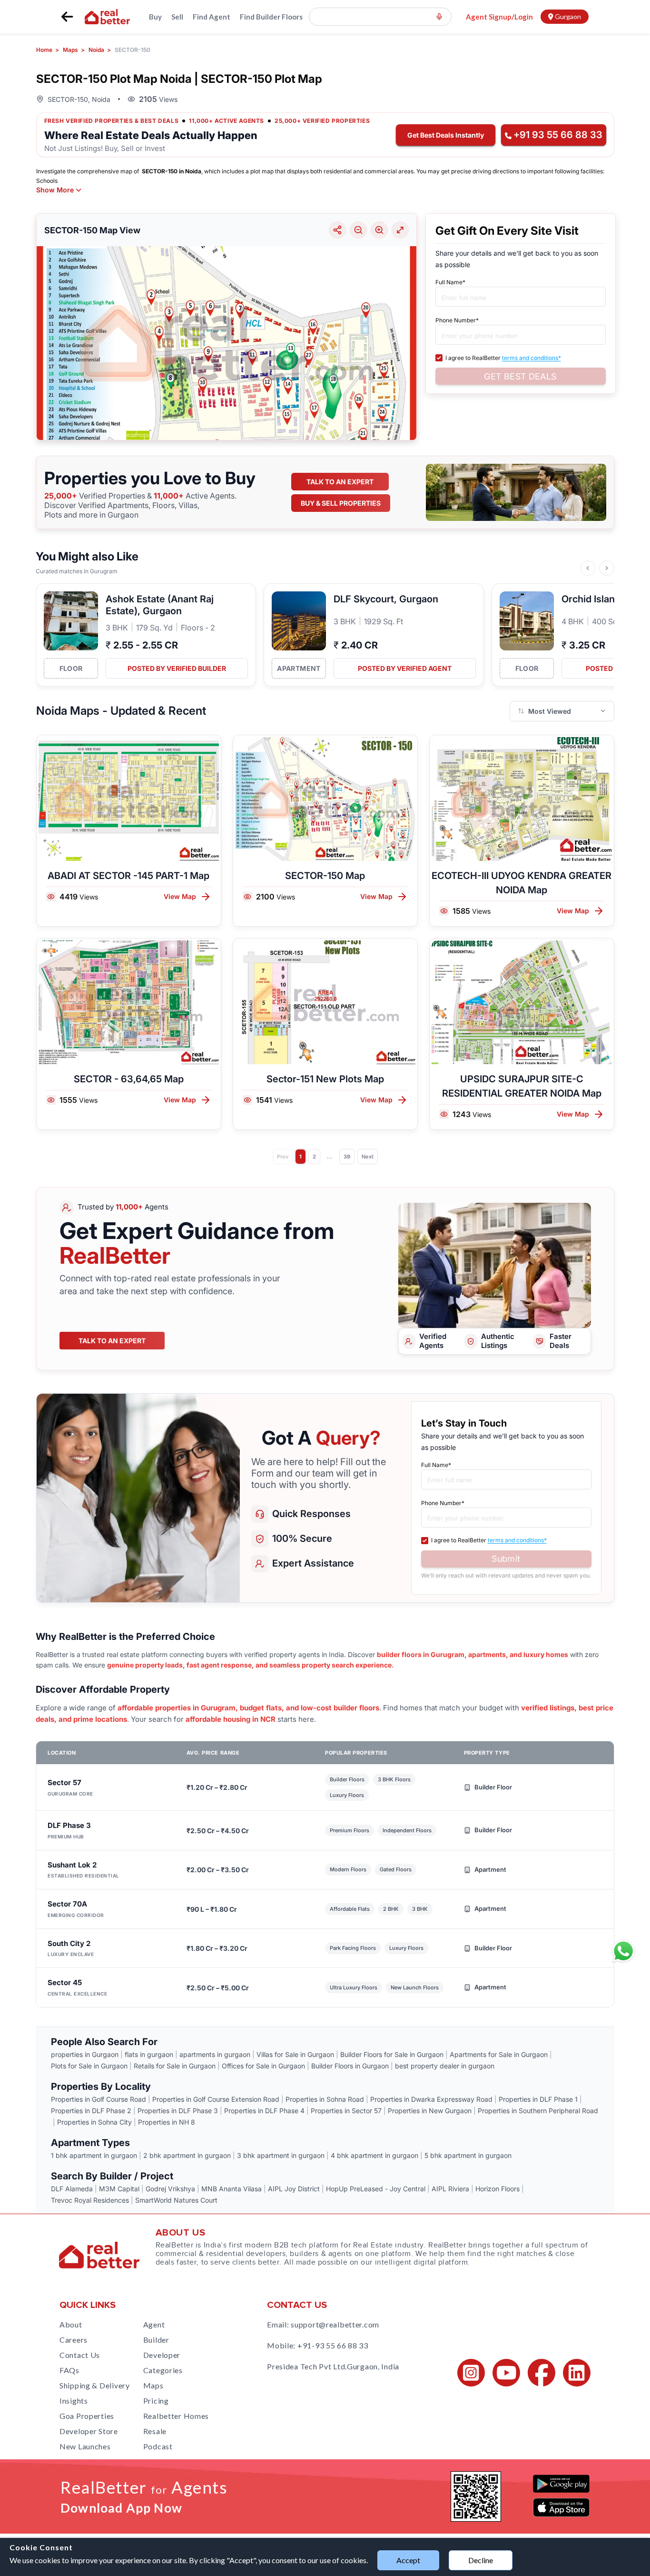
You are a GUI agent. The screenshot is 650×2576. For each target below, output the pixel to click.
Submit (506, 1559)
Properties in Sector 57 (346, 2111)
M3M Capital (119, 2189)
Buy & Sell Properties (341, 503)
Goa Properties (87, 2416)
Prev (283, 1157)
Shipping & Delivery (95, 2385)
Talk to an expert (340, 482)
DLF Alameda (72, 2189)
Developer (162, 2355)
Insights (74, 2401)
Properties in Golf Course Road (98, 2099)
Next (368, 1157)
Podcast (158, 2446)
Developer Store (89, 2431)
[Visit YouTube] (506, 2373)
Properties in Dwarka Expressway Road (431, 2099)
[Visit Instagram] (471, 2373)
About (71, 2324)
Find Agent (212, 17)
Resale (155, 2431)
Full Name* (450, 282)
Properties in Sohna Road (325, 2099)
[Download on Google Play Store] (561, 2484)
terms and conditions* (532, 358)
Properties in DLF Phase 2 (91, 2111)
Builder (156, 2340)
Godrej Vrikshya (170, 2189)
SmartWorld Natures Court (176, 2200)
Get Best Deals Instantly (446, 135)
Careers (74, 2340)
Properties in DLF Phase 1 (538, 2099)
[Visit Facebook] (542, 2373)
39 (347, 1157)
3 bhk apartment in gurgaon (281, 2155)
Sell (177, 17)
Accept (408, 2560)
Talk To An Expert (112, 1341)
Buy (155, 17)
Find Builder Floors (271, 17)
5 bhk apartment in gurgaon (468, 2155)
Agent (154, 2324)
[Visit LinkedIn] (577, 2373)
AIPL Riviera (450, 2189)
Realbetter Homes (176, 2416)
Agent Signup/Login (499, 17)
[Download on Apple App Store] (561, 2507)
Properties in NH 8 (167, 2122)
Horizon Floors (497, 2189)
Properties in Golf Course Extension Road (216, 2099)
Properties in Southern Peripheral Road (538, 2111)
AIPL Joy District (294, 2189)
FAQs (69, 2370)
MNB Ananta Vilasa (231, 2189)
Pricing (156, 2401)
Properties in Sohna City (94, 2122)
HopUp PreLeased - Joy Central (376, 2189)
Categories (163, 2370)
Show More (55, 190)
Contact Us (80, 2355)
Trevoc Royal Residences (90, 2200)
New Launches (85, 2446)
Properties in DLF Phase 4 (264, 2111)
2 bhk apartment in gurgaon (187, 2155)
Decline (481, 2560)
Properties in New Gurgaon (430, 2111)
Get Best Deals (520, 376)
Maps (153, 2385)
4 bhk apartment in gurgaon (374, 2155)
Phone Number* (457, 320)
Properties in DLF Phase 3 (178, 2111)
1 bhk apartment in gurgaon (94, 2155)
